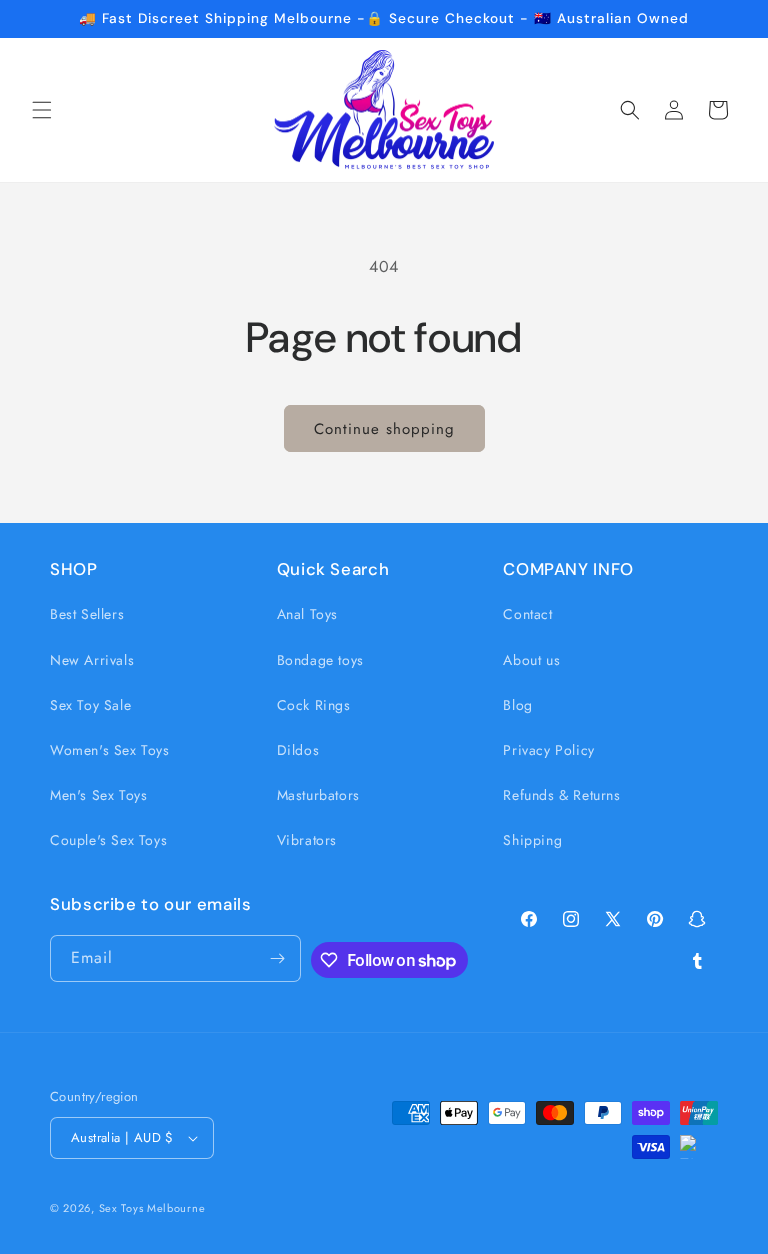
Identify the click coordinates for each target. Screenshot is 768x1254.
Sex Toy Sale (90, 705)
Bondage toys (320, 660)
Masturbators (318, 795)
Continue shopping (384, 429)
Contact (527, 614)
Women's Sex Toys (110, 750)
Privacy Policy (548, 750)
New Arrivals (92, 660)
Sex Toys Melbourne (152, 1208)
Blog (517, 705)
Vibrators (307, 840)
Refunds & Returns (561, 795)
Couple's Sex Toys (108, 840)
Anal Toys (307, 614)
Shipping (532, 840)
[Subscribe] (278, 958)
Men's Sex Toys (98, 795)
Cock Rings (314, 705)
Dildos (298, 750)
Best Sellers (87, 614)
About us (531, 660)
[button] (42, 110)
